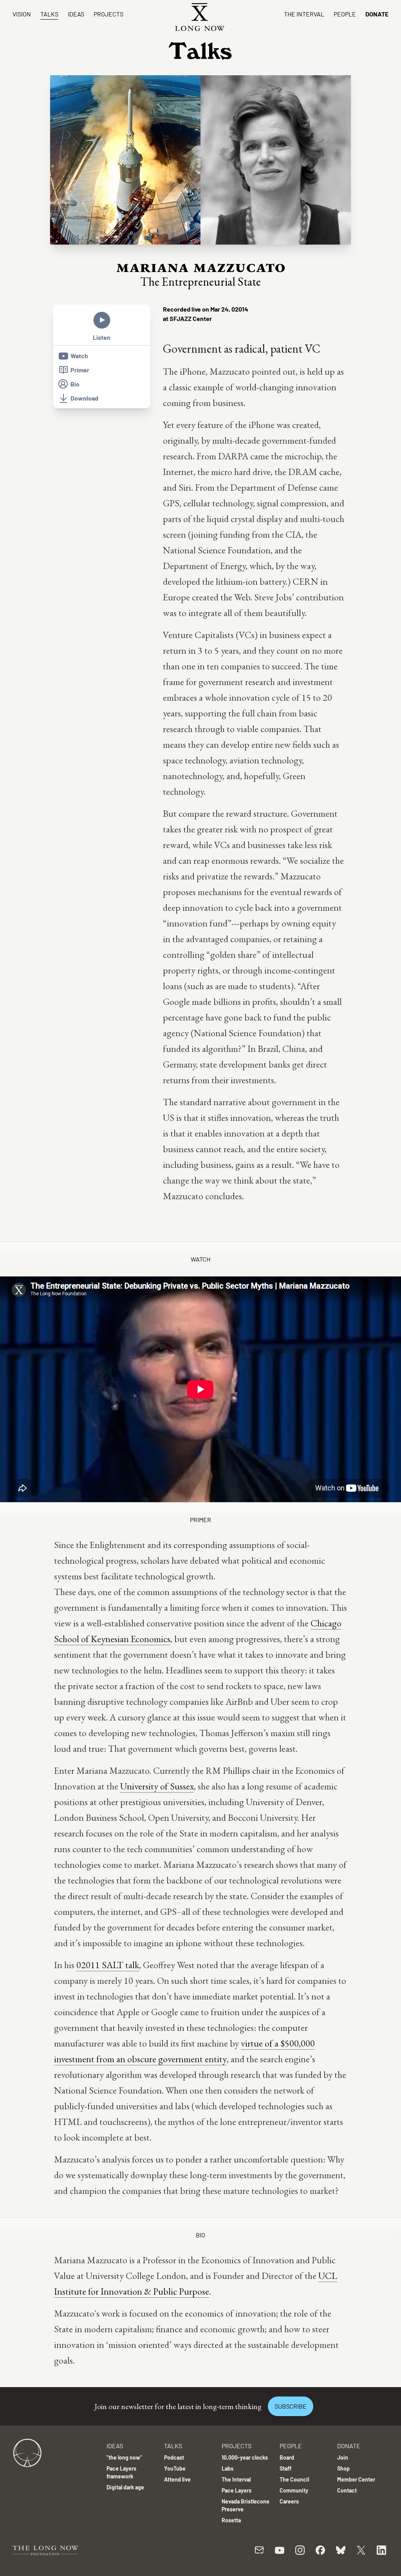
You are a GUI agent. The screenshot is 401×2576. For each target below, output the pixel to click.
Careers (289, 2501)
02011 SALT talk (108, 1965)
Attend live (177, 2479)
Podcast (174, 2457)
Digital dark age (125, 2487)
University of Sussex (157, 1786)
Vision (22, 14)
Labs (228, 2468)
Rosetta (231, 2520)
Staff (285, 2468)
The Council (294, 2479)
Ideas (76, 14)
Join (343, 2457)
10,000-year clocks (245, 2457)
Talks (49, 14)
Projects (108, 14)
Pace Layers (237, 2490)
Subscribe (291, 2406)
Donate (377, 14)
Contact (347, 2490)
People (345, 14)
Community (294, 2490)
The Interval (304, 14)
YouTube (175, 2468)
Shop (343, 2468)
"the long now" (124, 2457)
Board (287, 2457)
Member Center (356, 2479)
